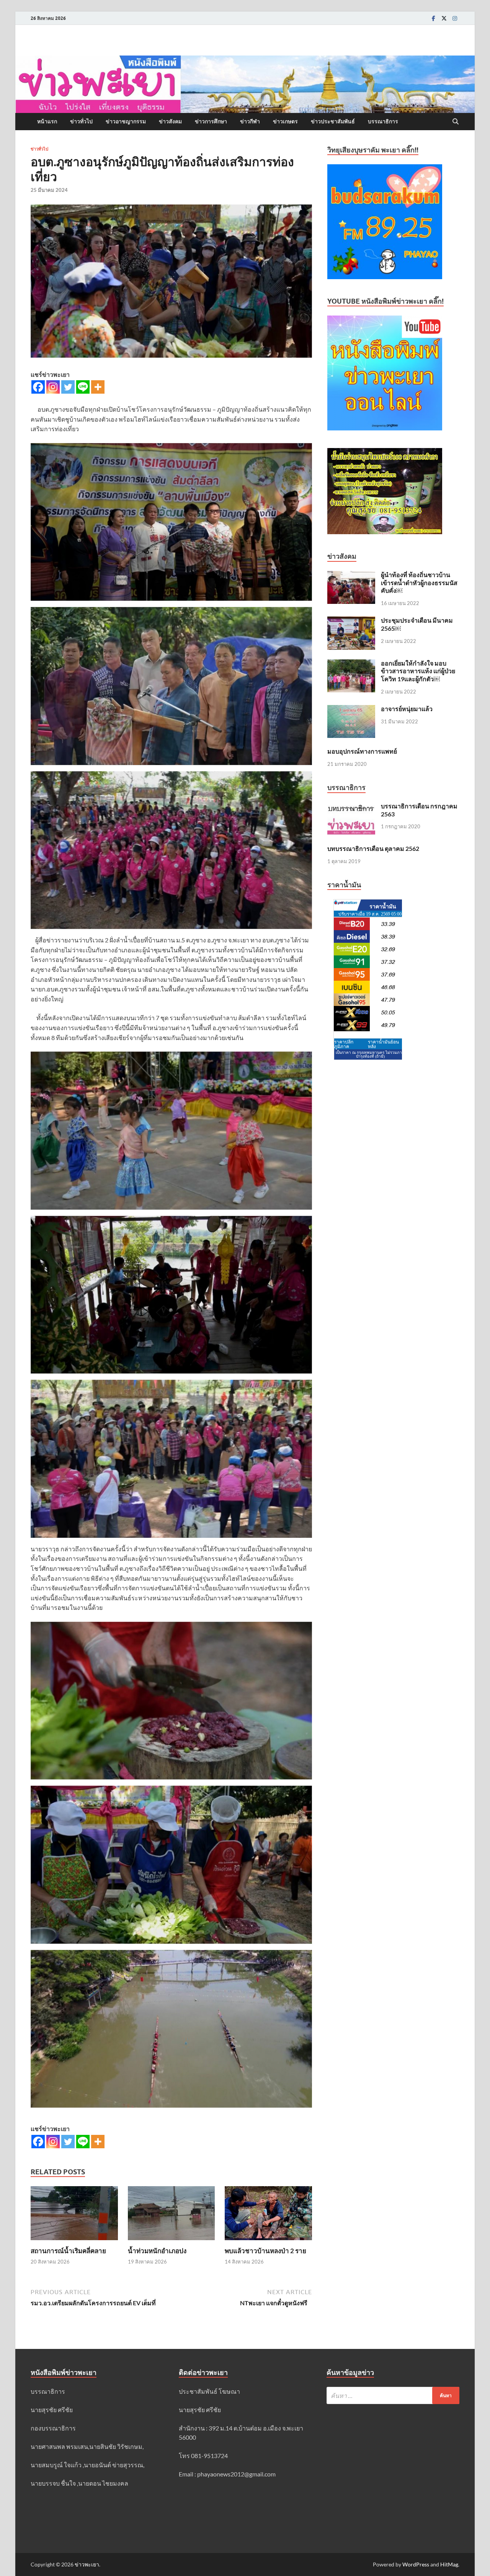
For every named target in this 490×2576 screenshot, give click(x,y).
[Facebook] (433, 18)
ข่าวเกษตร (285, 121)
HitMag (449, 2564)
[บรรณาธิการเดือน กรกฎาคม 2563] (351, 807)
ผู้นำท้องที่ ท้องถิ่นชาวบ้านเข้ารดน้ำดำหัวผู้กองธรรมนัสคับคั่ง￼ (419, 583)
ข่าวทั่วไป (81, 121)
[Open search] (456, 122)
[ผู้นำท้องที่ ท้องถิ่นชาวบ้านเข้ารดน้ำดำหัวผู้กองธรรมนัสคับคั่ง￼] (351, 575)
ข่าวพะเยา (87, 2564)
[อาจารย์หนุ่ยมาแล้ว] (351, 709)
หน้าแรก (47, 121)
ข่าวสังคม (170, 121)
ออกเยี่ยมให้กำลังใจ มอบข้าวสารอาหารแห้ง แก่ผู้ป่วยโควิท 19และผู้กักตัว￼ (418, 671)
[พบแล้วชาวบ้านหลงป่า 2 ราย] (268, 2215)
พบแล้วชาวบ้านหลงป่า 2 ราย (265, 2251)
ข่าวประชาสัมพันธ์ (333, 121)
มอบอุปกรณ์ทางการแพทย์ (362, 751)
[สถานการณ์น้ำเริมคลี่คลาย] (74, 2215)
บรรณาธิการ (383, 121)
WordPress (416, 2564)
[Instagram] (455, 18)
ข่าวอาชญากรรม (126, 121)
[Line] (83, 387)
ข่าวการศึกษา (211, 121)
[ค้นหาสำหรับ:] (393, 2395)
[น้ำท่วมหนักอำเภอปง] (171, 2215)
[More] (98, 387)
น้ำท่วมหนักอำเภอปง (157, 2251)
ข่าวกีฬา (250, 121)
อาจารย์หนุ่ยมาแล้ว (407, 709)
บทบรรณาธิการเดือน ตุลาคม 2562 (373, 848)
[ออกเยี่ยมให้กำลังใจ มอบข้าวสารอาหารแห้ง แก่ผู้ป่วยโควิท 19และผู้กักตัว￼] (351, 664)
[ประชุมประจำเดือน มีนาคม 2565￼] (351, 621)
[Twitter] (444, 18)
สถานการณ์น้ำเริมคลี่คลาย (68, 2251)
